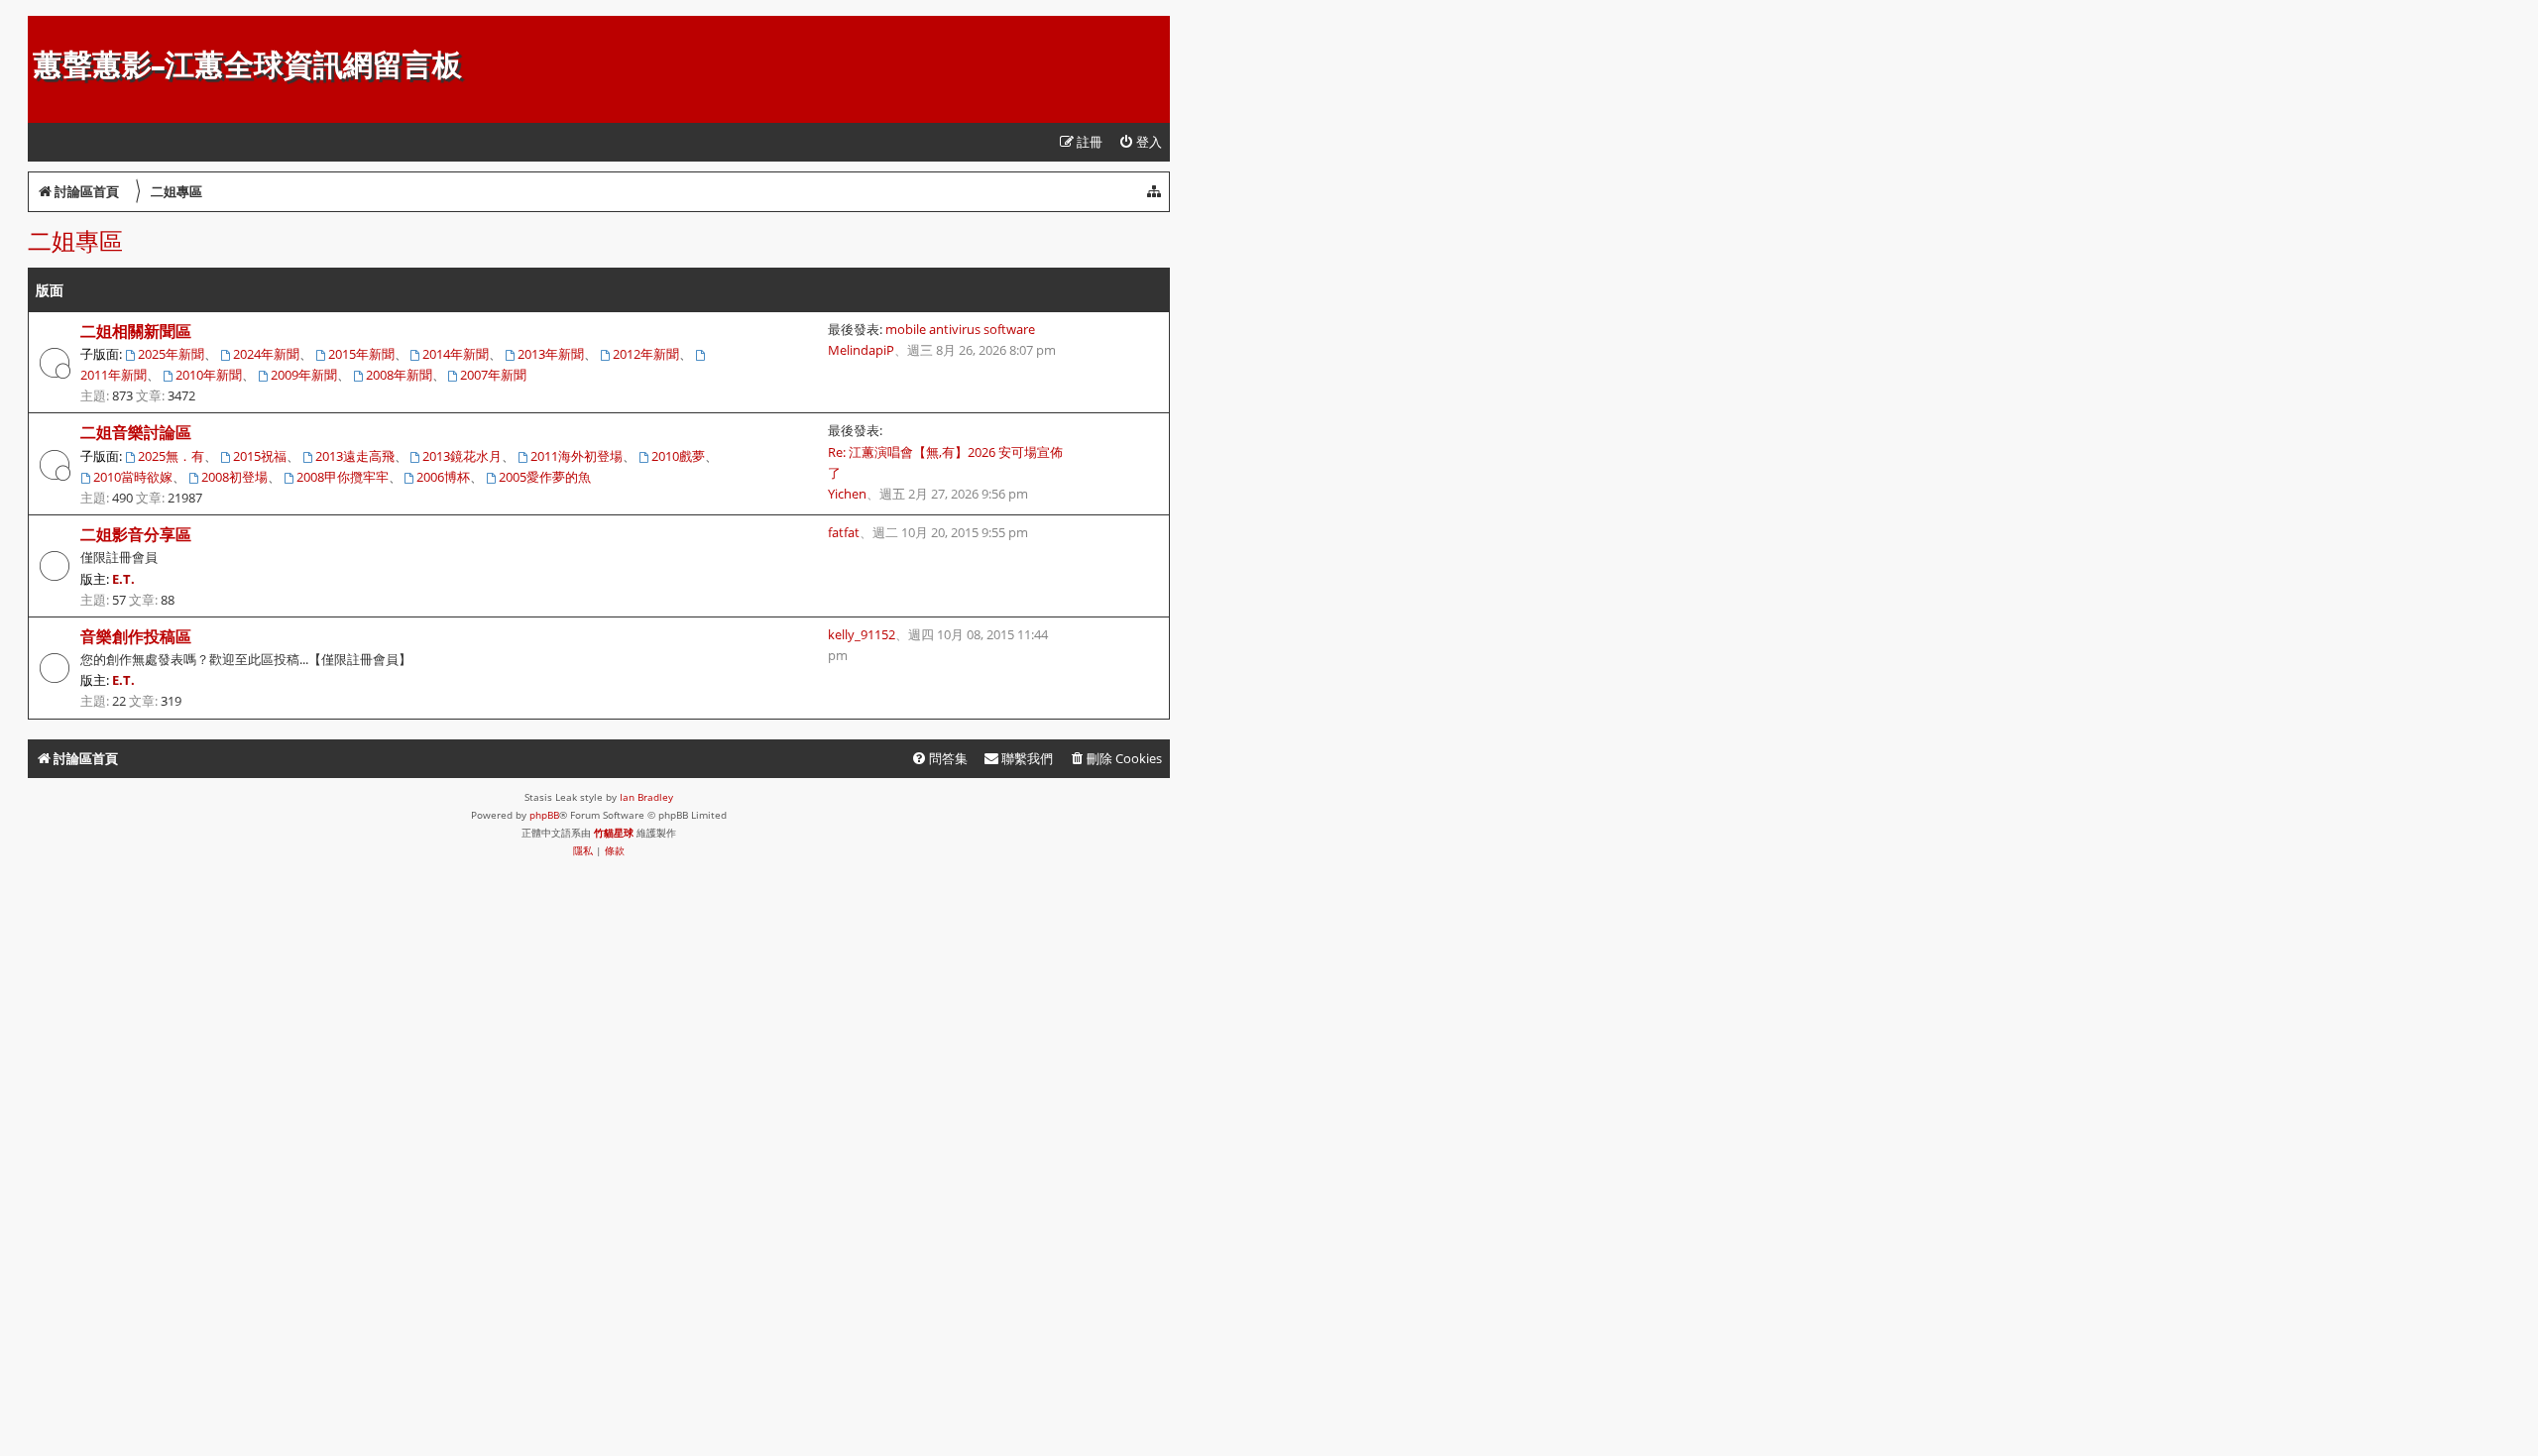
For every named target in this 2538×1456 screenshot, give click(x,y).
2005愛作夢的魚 (545, 477)
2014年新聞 (456, 354)
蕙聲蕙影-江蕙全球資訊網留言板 (247, 65)
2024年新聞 (266, 354)
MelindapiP (861, 350)
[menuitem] (1140, 142)
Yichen (847, 494)
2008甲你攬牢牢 (343, 477)
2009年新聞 (304, 375)
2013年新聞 (551, 354)
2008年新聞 (399, 375)
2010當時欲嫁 (133, 477)
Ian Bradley (646, 797)
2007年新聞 (493, 375)
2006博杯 (443, 477)
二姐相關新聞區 (136, 331)
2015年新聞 (361, 354)
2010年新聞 (209, 375)
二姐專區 (75, 240)
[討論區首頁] (44, 26)
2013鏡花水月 (462, 456)
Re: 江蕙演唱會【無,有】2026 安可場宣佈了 (945, 462)
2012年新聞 (646, 354)
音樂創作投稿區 (136, 636)
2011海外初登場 (577, 456)
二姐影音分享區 (136, 534)
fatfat (844, 532)
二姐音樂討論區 (136, 432)
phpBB (544, 815)
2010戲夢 (678, 456)
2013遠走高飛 (355, 456)
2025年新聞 (171, 354)
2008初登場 (234, 477)
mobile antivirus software (960, 329)
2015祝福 (260, 456)
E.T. (123, 579)
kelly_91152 (862, 634)
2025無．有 (171, 456)
